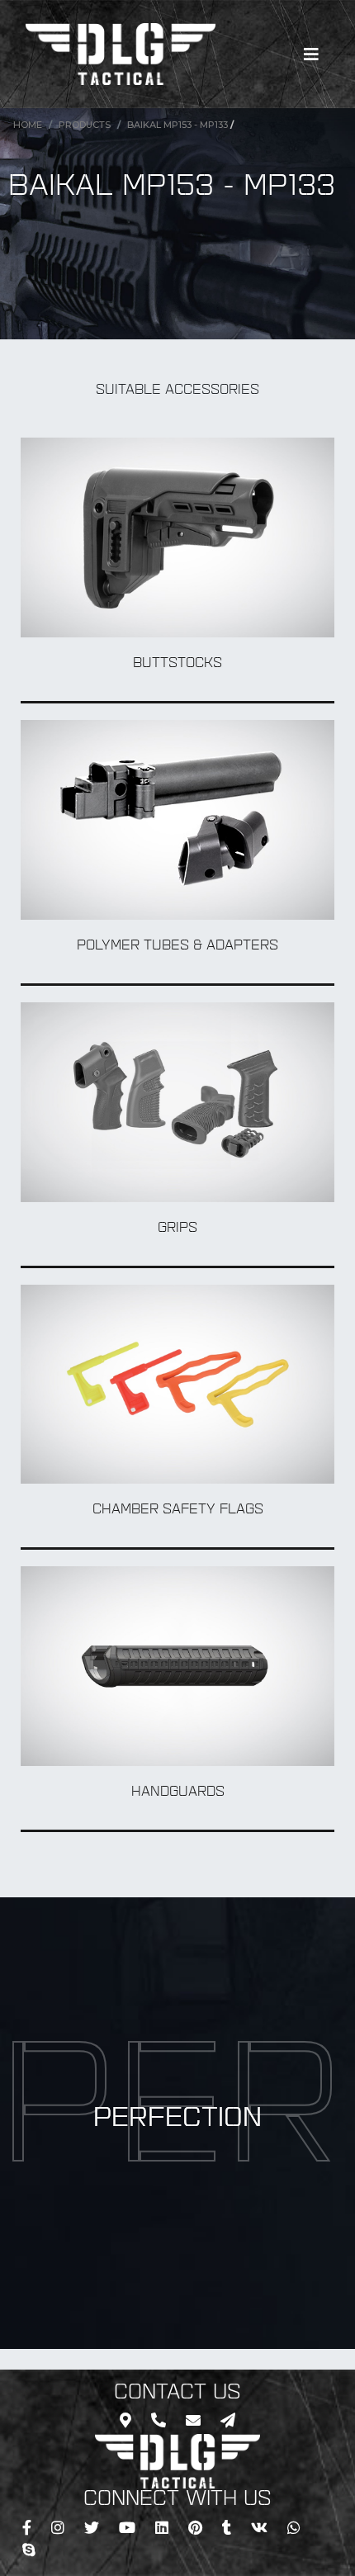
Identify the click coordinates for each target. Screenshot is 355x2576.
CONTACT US (177, 2394)
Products (85, 125)
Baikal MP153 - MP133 (177, 125)
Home (28, 125)
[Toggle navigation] (311, 54)
